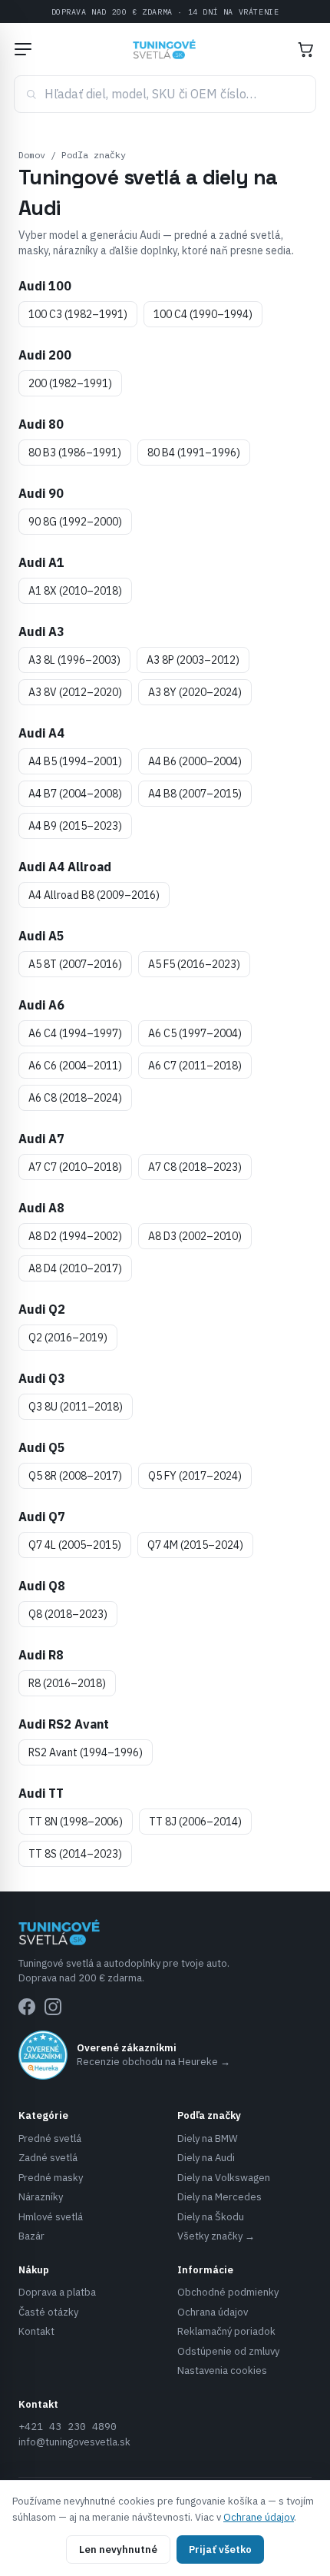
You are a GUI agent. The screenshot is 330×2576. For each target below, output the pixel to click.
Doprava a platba (57, 2292)
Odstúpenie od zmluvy (228, 2351)
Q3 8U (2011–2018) (76, 1407)
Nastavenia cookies (222, 2370)
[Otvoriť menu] (23, 49)
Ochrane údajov (259, 2517)
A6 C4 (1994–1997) (75, 1033)
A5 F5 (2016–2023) (194, 964)
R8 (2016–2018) (67, 1683)
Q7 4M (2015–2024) (195, 1545)
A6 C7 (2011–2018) (195, 1066)
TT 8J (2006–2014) (195, 1822)
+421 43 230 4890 (68, 2427)
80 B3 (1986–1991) (75, 453)
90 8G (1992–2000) (75, 522)
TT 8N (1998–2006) (76, 1822)
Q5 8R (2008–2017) (75, 1476)
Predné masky (51, 2178)
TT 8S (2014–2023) (75, 1854)
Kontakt (36, 2331)
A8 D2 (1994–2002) (75, 1236)
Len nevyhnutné (118, 2549)
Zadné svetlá (48, 2158)
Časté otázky (48, 2312)
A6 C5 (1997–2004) (195, 1033)
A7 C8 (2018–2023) (195, 1167)
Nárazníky (41, 2197)
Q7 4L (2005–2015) (75, 1545)
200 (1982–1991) (70, 383)
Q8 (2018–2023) (68, 1614)
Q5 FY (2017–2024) (195, 1476)
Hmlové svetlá (51, 2217)
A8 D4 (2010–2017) (75, 1268)
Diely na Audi (206, 2158)
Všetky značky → (216, 2236)
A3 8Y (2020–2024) (195, 692)
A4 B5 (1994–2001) (75, 761)
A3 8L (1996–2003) (74, 660)
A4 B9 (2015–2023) (75, 826)
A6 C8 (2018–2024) (75, 1098)
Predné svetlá (50, 2138)
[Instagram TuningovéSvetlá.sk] (53, 2007)
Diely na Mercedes (219, 2197)
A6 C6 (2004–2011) (75, 1066)
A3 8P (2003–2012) (193, 660)
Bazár (31, 2236)
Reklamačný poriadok (226, 2331)
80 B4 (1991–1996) (194, 453)
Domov (32, 155)
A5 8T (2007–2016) (75, 964)
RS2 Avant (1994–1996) (86, 1752)
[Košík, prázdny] (305, 49)
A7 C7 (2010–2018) (75, 1167)
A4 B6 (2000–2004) (195, 761)
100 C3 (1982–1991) (78, 314)
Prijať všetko (220, 2549)
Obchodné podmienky (228, 2292)
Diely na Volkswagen (224, 2178)
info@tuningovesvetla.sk (74, 2442)
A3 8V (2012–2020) (75, 692)
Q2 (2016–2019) (68, 1338)
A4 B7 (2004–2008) (75, 794)
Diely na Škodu (211, 2217)
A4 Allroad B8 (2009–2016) (94, 895)
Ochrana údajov (213, 2312)
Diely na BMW (208, 2138)
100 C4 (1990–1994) (203, 314)
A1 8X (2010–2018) (75, 591)
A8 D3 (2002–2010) (195, 1236)
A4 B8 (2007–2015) (195, 794)
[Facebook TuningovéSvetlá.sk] (27, 2007)
